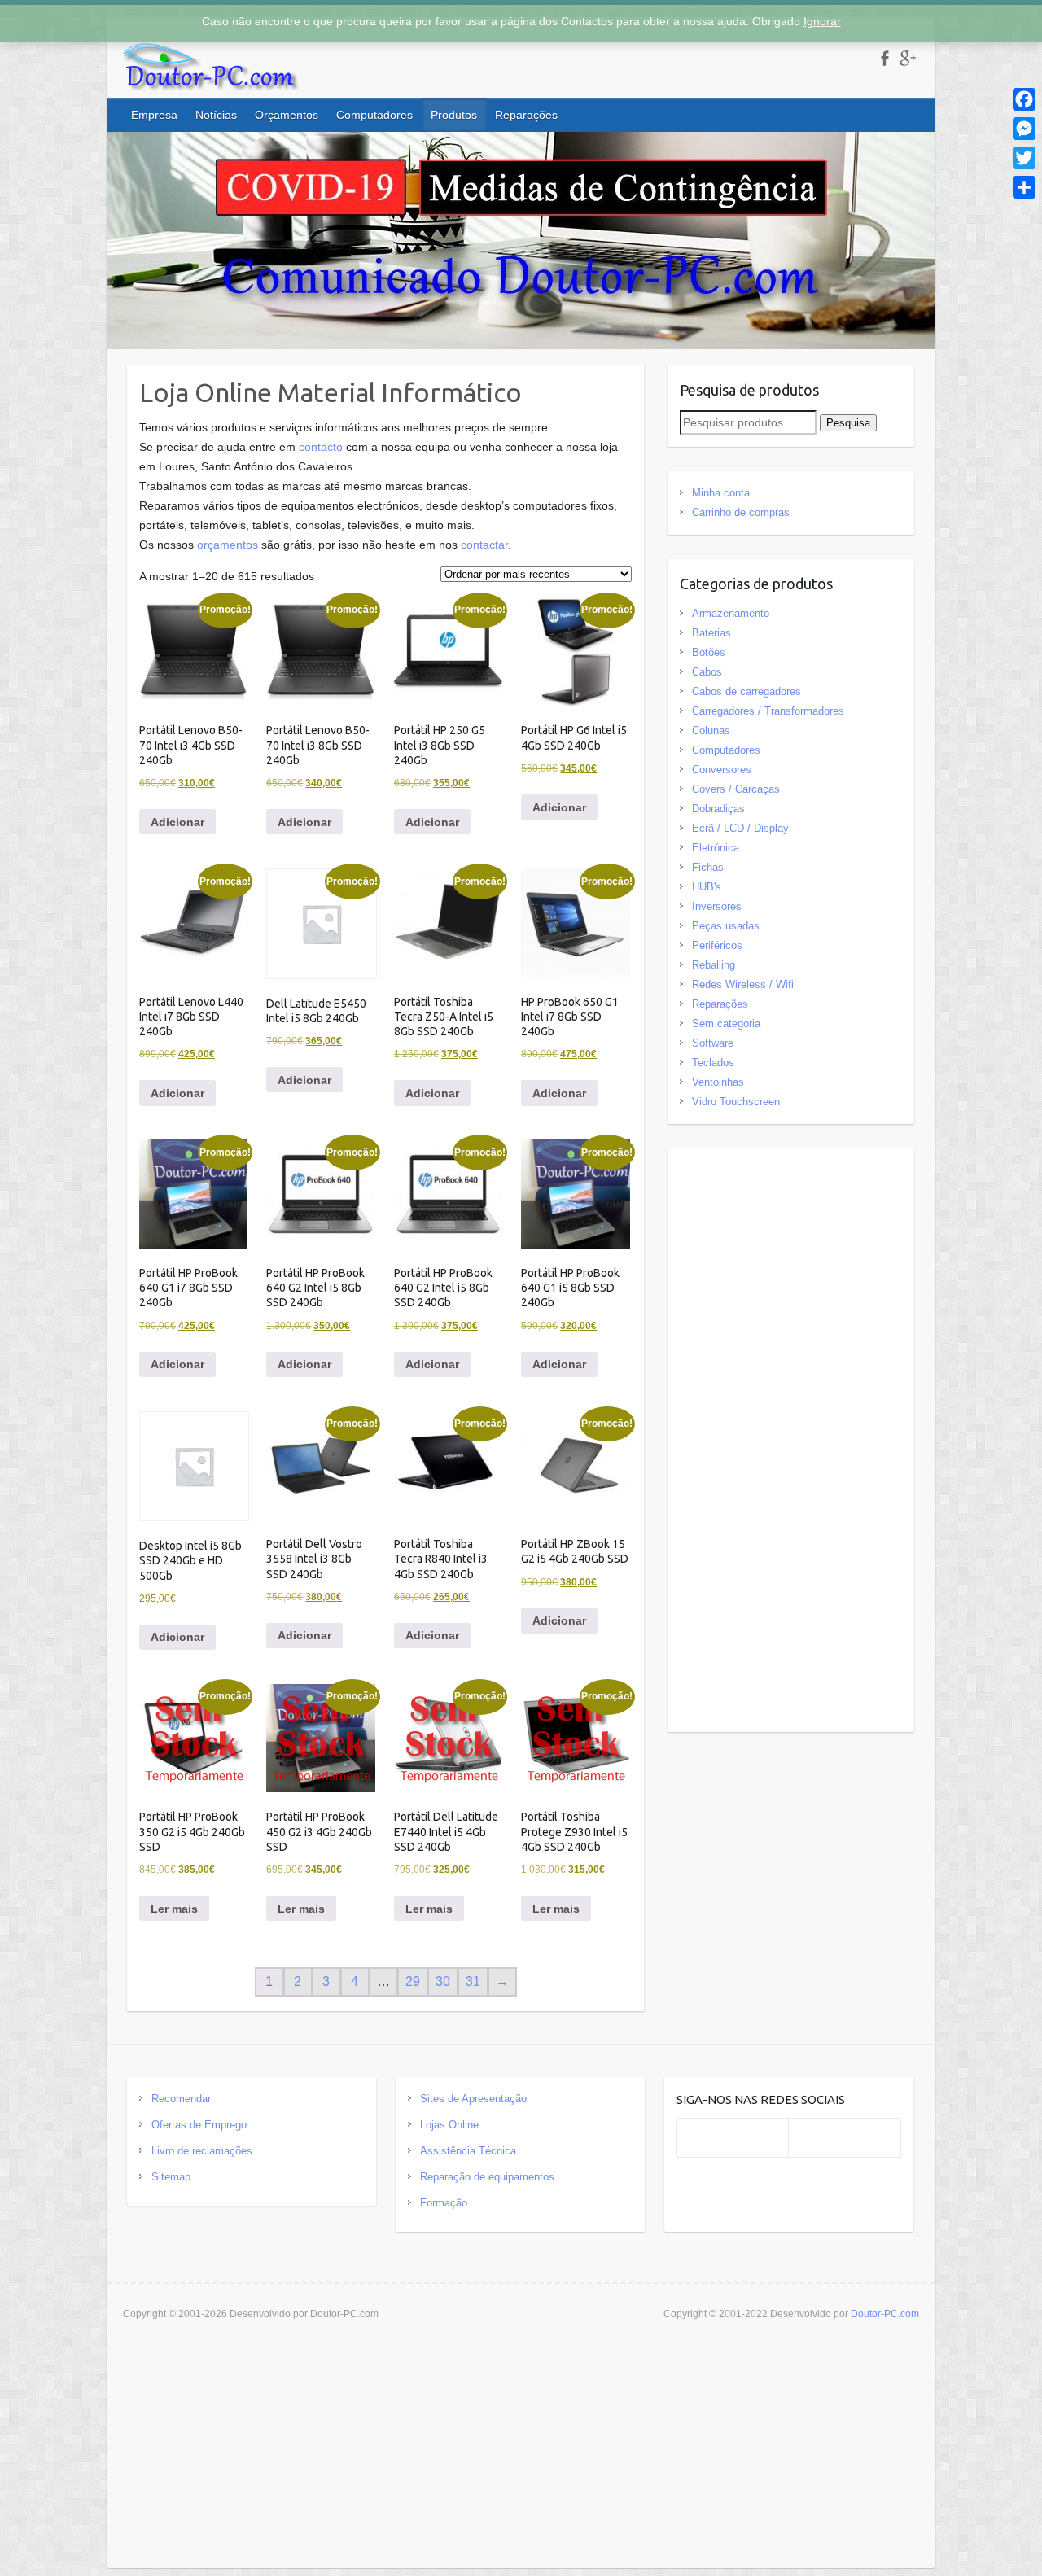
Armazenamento (731, 613)
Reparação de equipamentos (487, 2177)
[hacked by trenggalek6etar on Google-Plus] (907, 58)
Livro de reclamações (202, 2151)
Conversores (722, 770)
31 (473, 1981)
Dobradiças (718, 809)
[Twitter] (1024, 158)
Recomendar (181, 2099)
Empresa (154, 115)
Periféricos (717, 945)
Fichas (708, 867)
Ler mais (174, 1909)
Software (713, 1043)
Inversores (717, 906)
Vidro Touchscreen (736, 1102)
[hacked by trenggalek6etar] (212, 70)
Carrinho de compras (741, 512)
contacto (321, 447)
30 (443, 1981)
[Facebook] (1024, 99)
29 (413, 1981)
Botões (709, 652)
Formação (444, 2203)
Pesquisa (848, 423)
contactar (484, 545)
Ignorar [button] (822, 21)
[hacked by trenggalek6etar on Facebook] (884, 58)
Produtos (454, 115)
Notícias (216, 115)
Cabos (707, 672)
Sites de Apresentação (473, 2099)
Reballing (714, 965)
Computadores (374, 115)
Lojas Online (449, 2125)
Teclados (713, 1063)
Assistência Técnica (468, 2151)
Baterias (711, 633)
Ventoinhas (718, 1082)
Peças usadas (726, 926)
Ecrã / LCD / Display (740, 828)
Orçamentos (287, 115)
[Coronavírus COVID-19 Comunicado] (521, 142)
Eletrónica (716, 848)
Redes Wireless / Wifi (743, 984)
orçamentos (228, 545)
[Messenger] (1024, 129)
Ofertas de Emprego (199, 2125)
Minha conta (721, 493)
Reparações (526, 115)
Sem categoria (726, 1023)
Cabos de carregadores (746, 691)
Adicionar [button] (177, 822)
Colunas (711, 730)
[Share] (1024, 187)
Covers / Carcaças (736, 789)
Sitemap (171, 2177)
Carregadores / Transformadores (768, 711)
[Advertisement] (791, 1444)
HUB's (707, 887)
